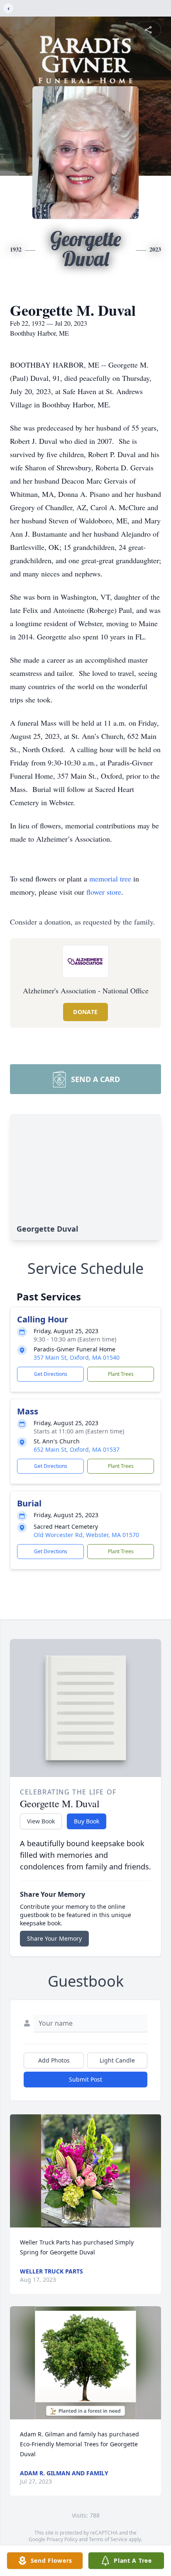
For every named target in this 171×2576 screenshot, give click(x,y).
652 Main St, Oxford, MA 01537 (77, 1449)
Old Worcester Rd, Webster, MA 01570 (86, 1535)
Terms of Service (108, 2539)
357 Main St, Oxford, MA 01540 (77, 1357)
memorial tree (110, 879)
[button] (86, 2171)
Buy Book (87, 1821)
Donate (85, 1012)
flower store (104, 892)
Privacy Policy (62, 2539)
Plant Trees (121, 1374)
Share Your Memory (54, 1938)
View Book (41, 1821)
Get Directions (51, 1374)
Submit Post (85, 2079)
